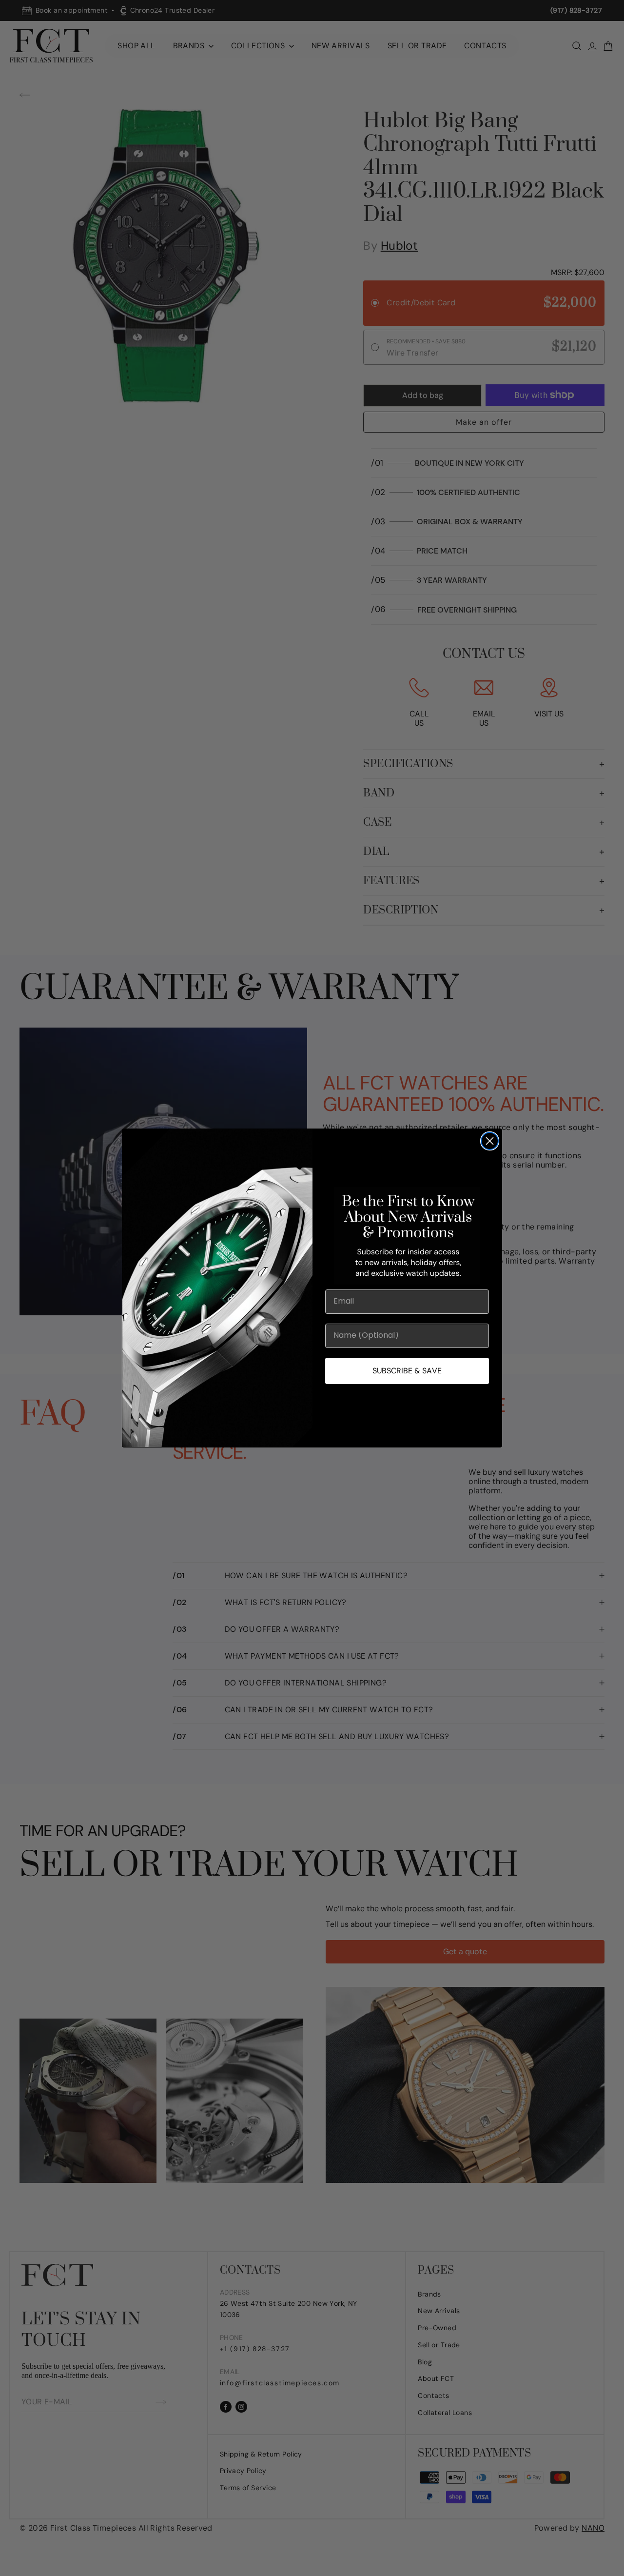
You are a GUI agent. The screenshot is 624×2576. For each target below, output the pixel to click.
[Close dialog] (490, 1141)
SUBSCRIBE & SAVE (407, 1371)
